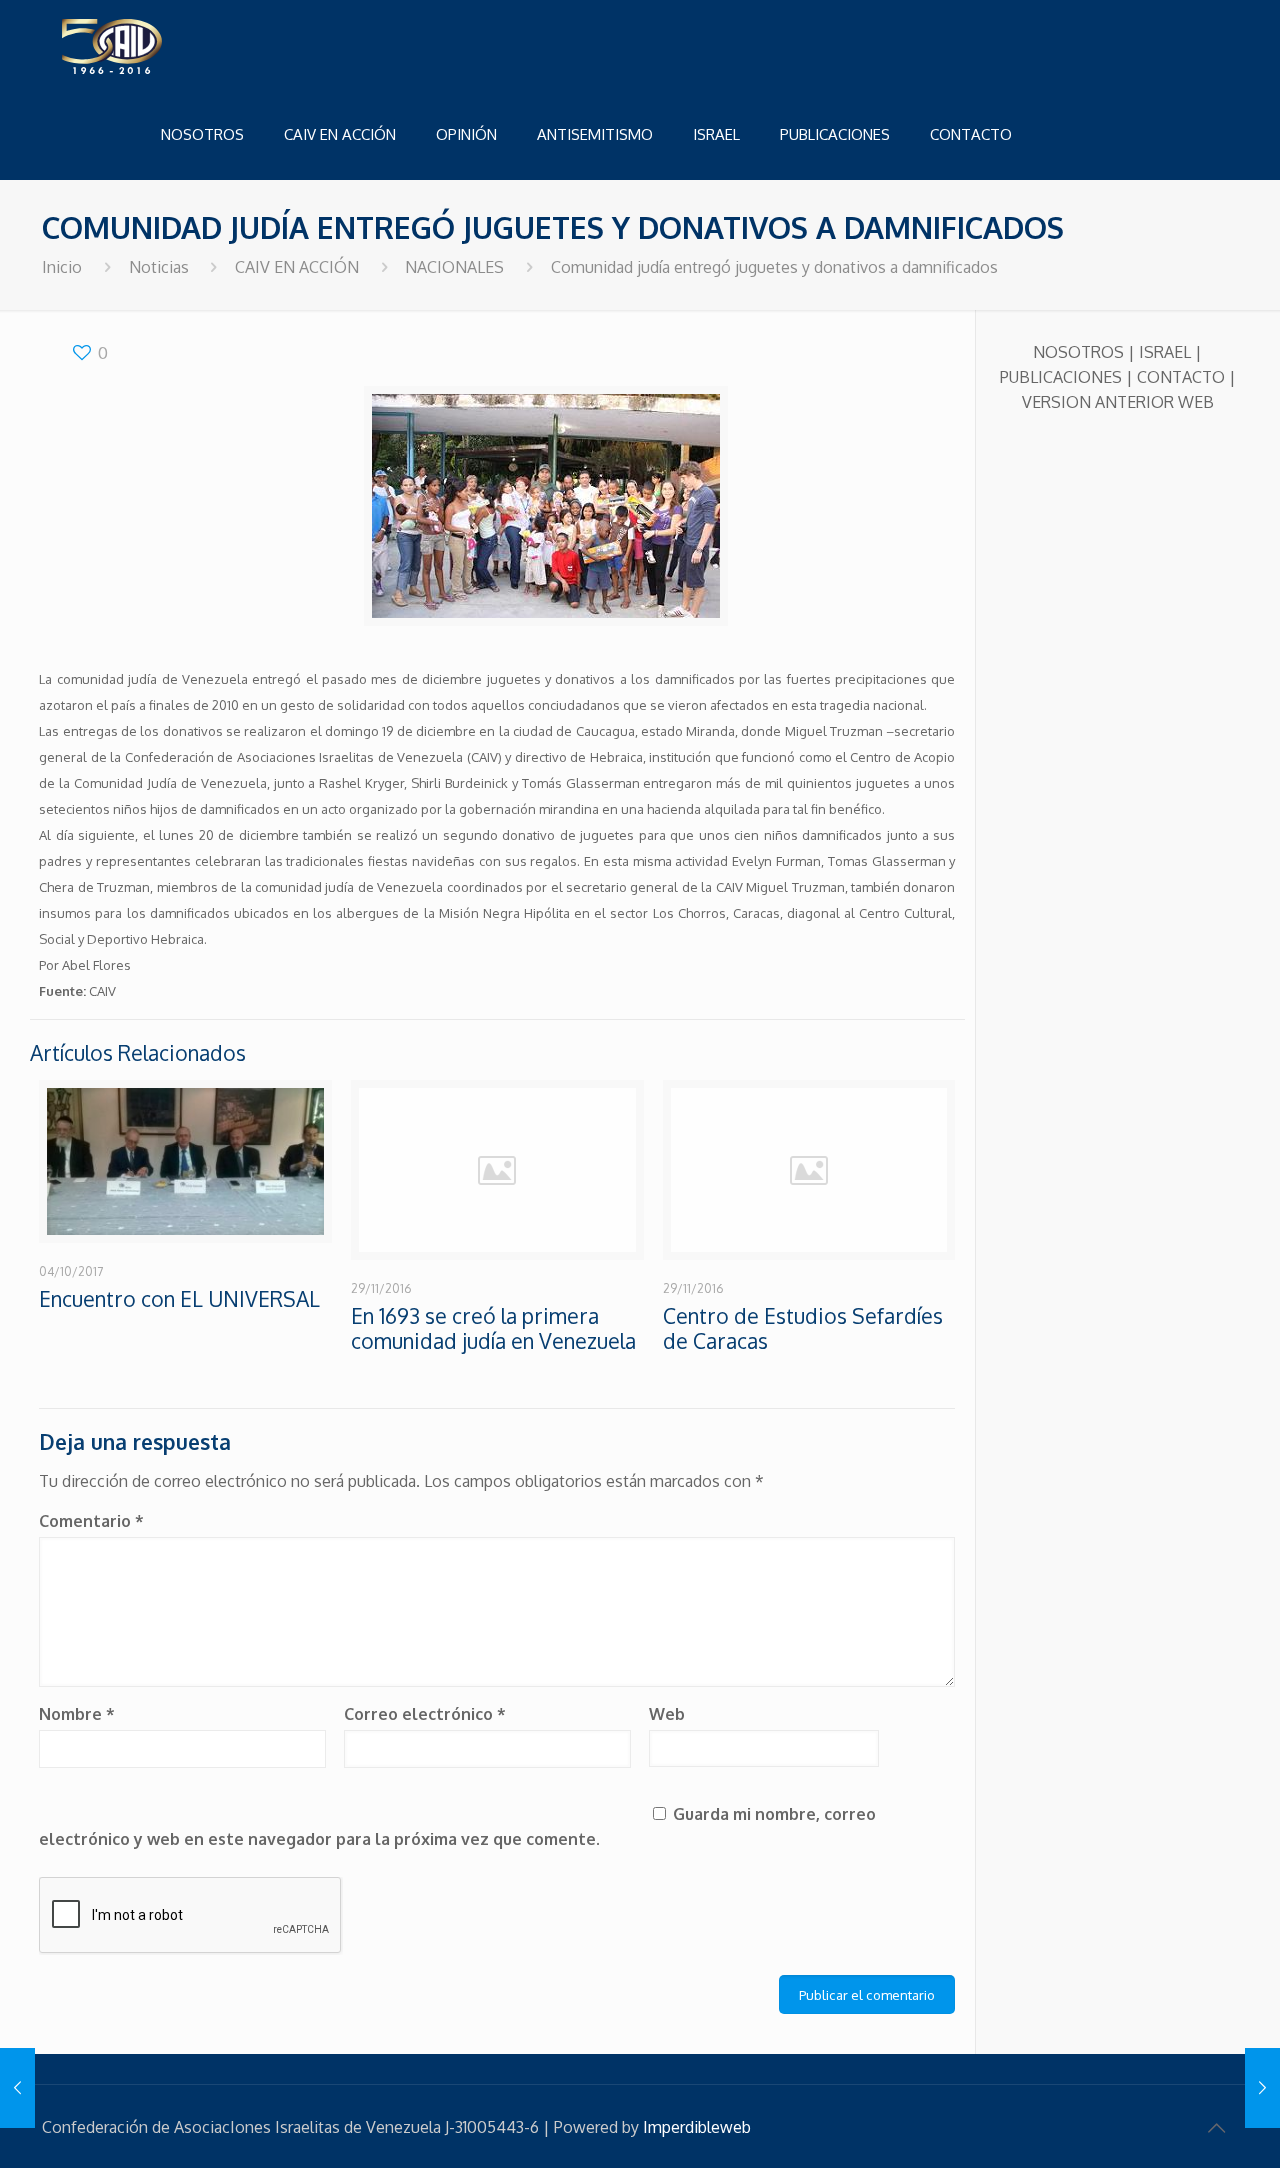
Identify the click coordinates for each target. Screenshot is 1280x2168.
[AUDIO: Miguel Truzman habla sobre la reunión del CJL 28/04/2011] (1262, 2088)
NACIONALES (454, 267)
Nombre (77, 1714)
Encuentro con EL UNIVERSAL (179, 1298)
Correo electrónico (425, 1714)
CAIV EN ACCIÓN (297, 267)
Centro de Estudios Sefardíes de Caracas (803, 1328)
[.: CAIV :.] (162, 45)
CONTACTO (1181, 377)
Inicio (62, 267)
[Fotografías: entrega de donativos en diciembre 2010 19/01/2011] (17, 2088)
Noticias (159, 267)
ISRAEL (1165, 352)
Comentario (91, 1521)
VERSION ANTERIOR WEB (1118, 402)
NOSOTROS (1078, 352)
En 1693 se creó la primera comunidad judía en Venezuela (493, 1328)
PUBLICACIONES (1061, 377)
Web (667, 1714)
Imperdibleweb (697, 2127)
